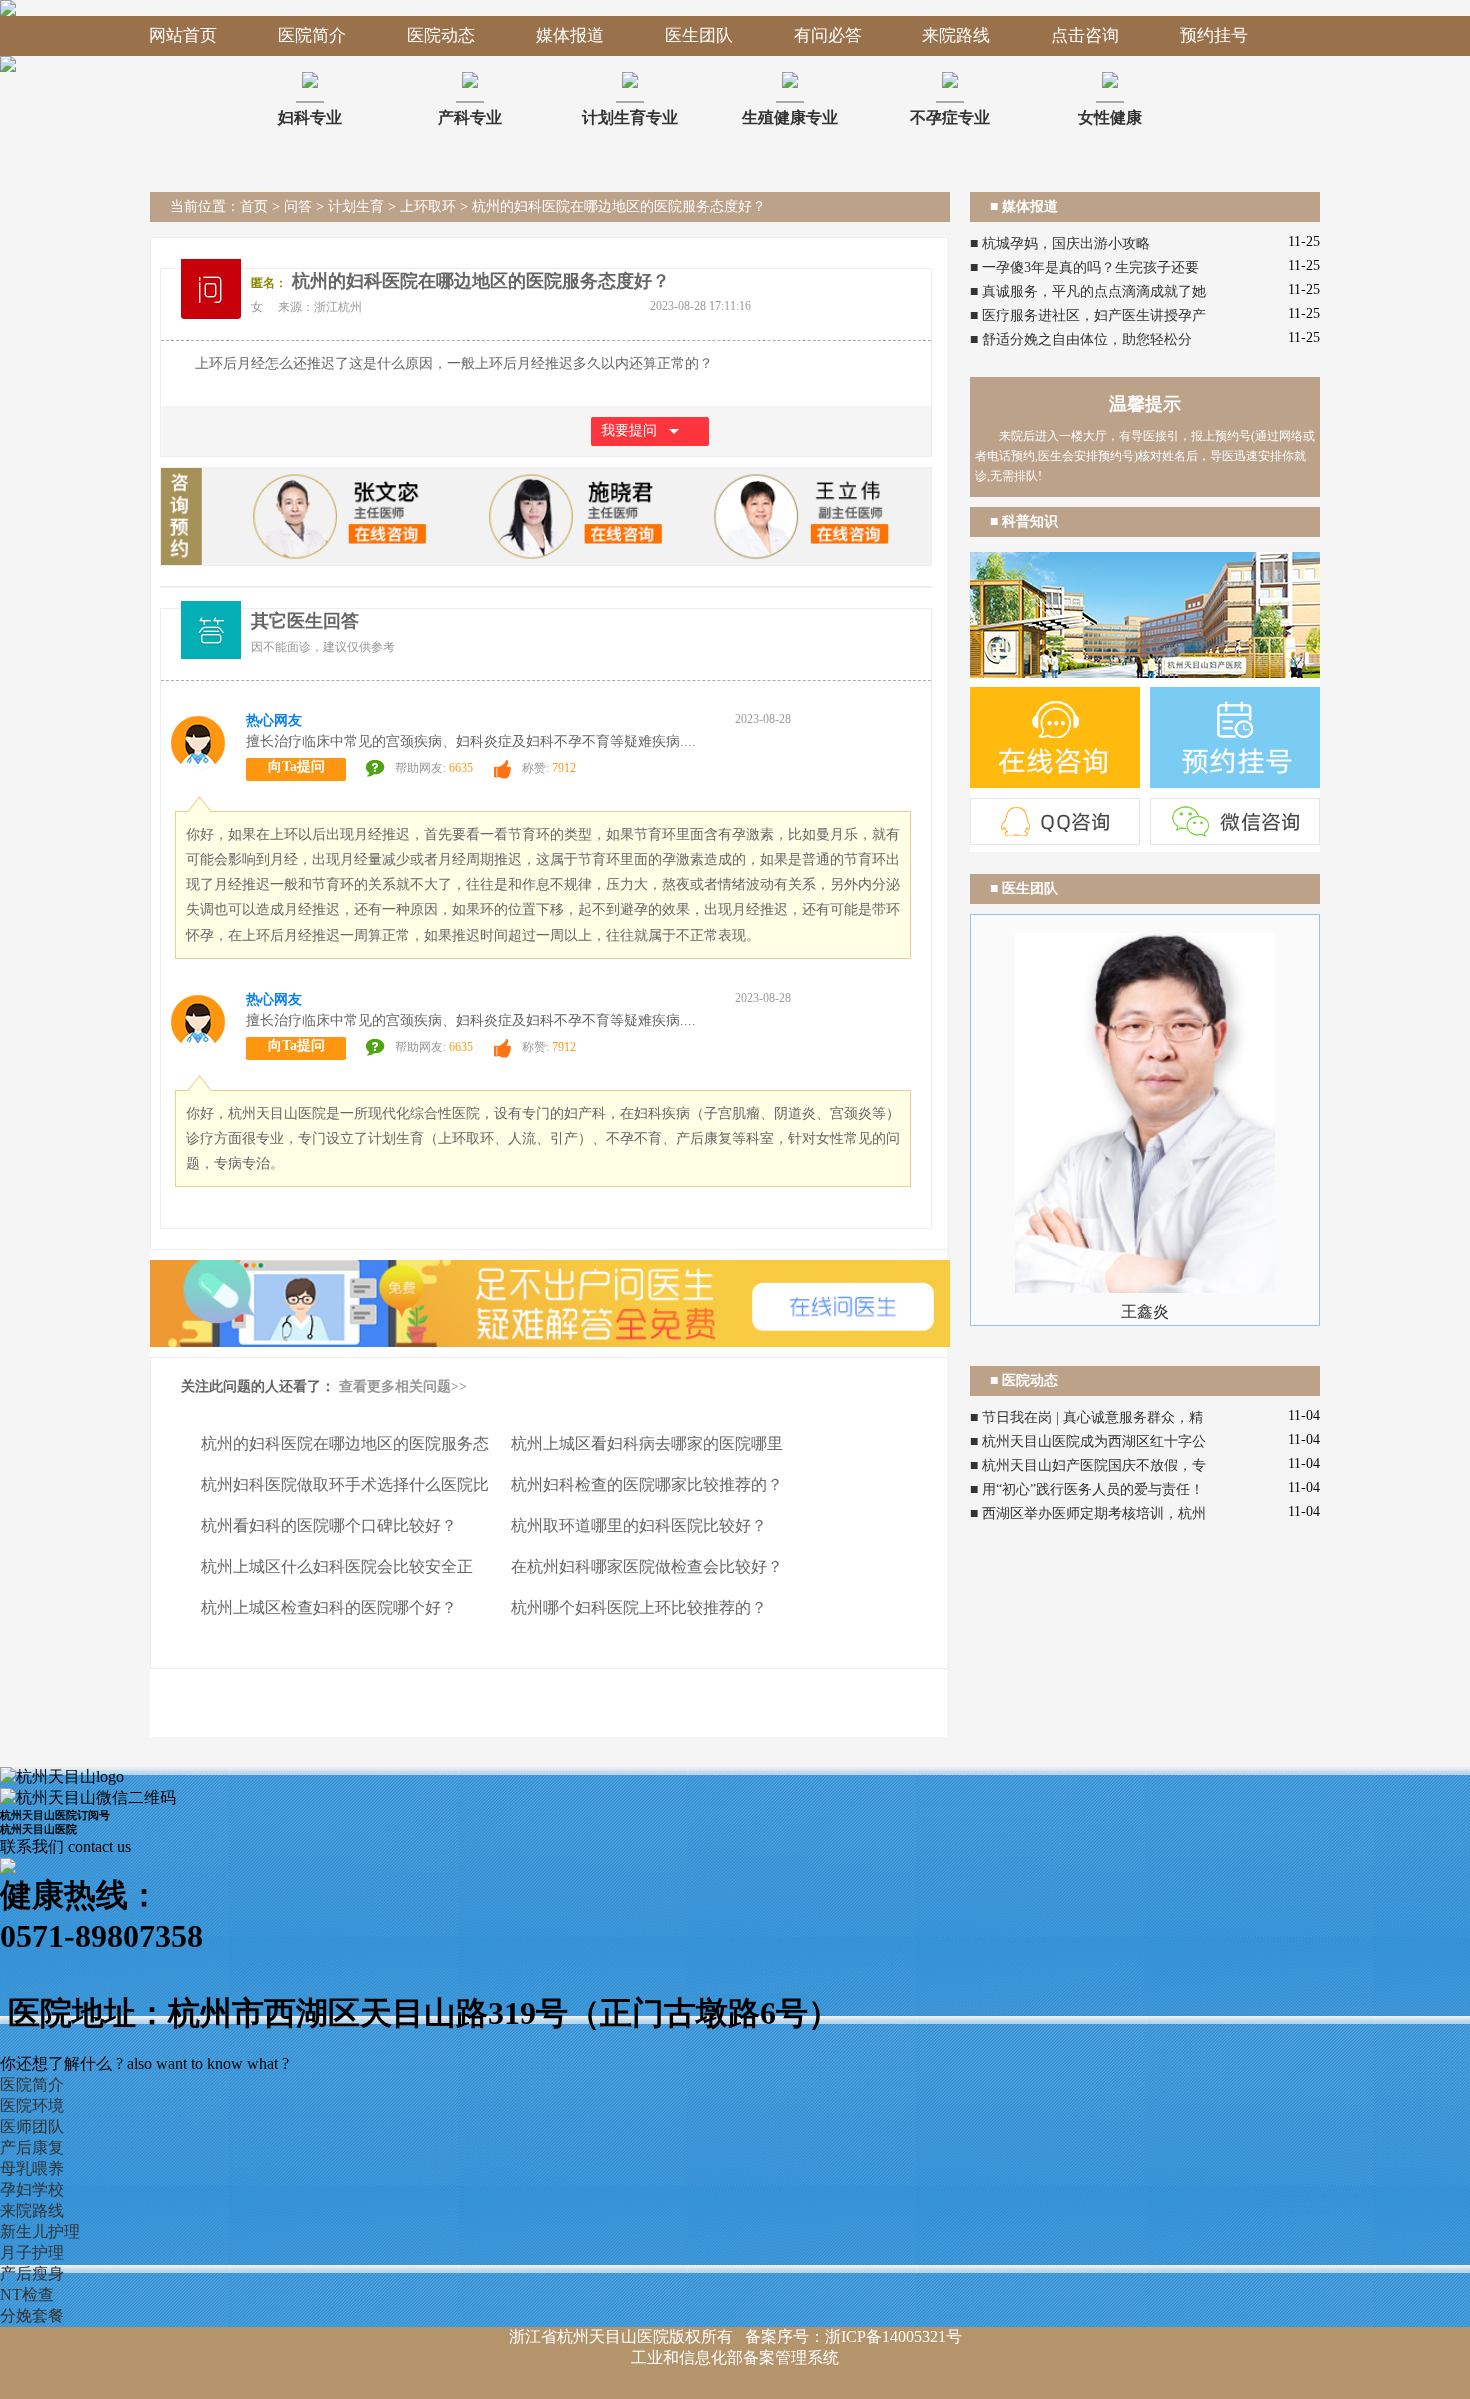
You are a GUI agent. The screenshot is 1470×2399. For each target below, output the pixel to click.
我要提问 (629, 430)
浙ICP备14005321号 (893, 2336)
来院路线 (32, 2210)
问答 (298, 206)
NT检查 (27, 2294)
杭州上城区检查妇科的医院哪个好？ (329, 1607)
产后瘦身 (32, 2273)
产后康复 (32, 2147)
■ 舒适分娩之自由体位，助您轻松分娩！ (1081, 342)
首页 (254, 206)
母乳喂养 (32, 2168)
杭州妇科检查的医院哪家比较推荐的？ (647, 1484)
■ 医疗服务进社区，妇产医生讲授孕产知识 (1088, 318)
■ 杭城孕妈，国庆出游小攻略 (1060, 243)
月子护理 (32, 2252)
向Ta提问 (296, 766)
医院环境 (32, 2105)
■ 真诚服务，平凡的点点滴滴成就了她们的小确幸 (1088, 294)
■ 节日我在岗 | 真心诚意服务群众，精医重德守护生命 (1086, 1420)
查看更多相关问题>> (403, 1386)
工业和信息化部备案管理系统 (735, 2357)
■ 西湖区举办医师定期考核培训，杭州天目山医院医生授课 (1088, 1516)
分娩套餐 (32, 2315)
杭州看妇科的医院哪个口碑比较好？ (329, 1525)
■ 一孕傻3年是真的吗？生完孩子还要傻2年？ (1084, 270)
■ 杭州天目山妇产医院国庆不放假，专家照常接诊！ (1088, 1468)
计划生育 (356, 206)
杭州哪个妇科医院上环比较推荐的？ (639, 1607)
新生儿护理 (40, 2231)
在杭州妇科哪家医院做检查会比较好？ (647, 1566)
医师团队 (32, 2126)
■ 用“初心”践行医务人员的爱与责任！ (1087, 1489)
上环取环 (428, 206)
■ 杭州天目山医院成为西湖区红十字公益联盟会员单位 (1088, 1444)
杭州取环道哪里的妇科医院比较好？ (639, 1525)
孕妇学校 (32, 2189)
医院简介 (32, 2084)
